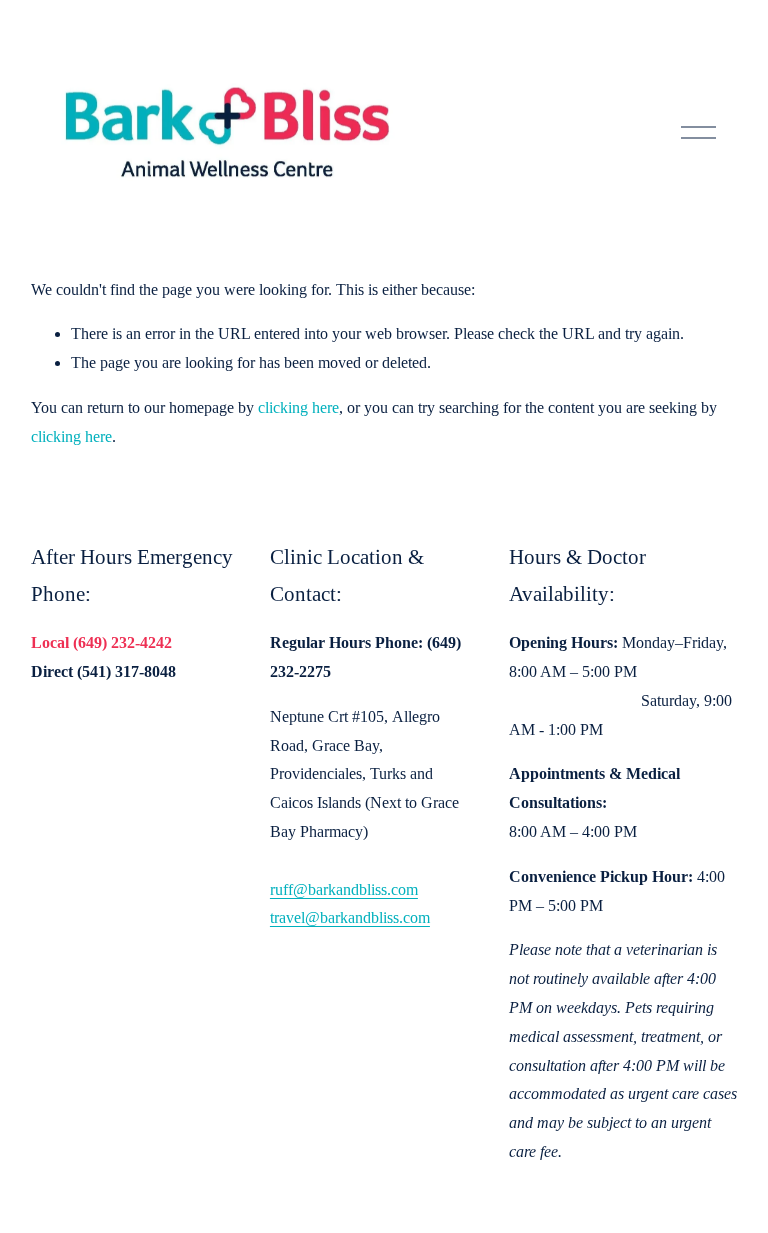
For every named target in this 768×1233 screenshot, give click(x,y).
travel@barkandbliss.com (350, 917)
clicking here (298, 407)
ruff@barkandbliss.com (344, 889)
